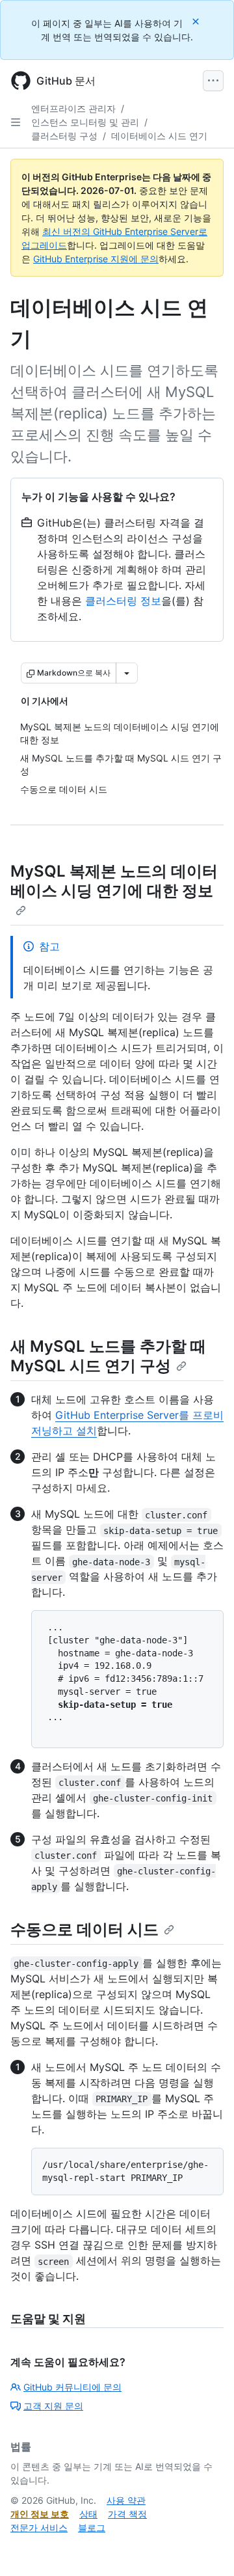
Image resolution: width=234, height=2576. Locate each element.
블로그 (92, 2528)
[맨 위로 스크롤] (205, 2547)
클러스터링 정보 (123, 601)
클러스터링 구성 (64, 136)
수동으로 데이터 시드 (84, 1929)
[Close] (197, 21)
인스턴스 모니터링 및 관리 (85, 122)
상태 (88, 2514)
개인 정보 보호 (40, 2514)
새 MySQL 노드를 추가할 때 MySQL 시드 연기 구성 (108, 1356)
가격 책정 (127, 2514)
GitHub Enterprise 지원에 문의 (96, 259)
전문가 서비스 (39, 2528)
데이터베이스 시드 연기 (159, 136)
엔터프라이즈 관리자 (73, 108)
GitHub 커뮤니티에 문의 (72, 2387)
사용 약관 (126, 2500)
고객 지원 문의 (53, 2406)
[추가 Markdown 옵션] (127, 673)
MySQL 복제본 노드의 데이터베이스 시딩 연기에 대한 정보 (114, 881)
